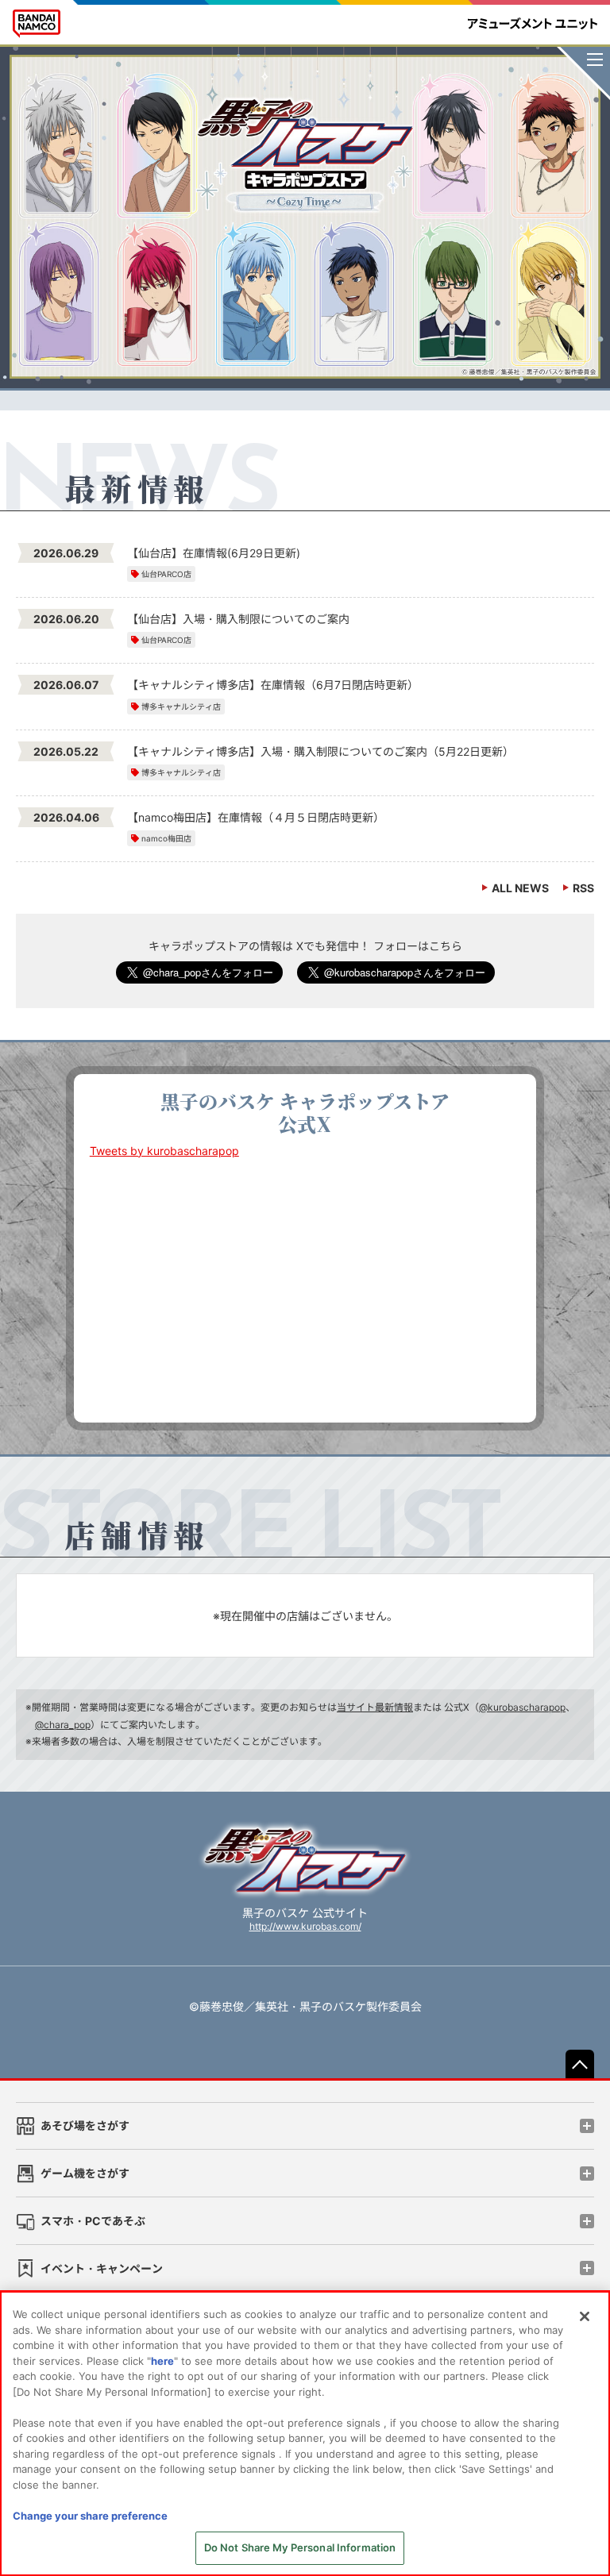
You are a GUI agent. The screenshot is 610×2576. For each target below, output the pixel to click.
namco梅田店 (166, 838)
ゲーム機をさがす (85, 2173)
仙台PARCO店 (166, 574)
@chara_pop (63, 1725)
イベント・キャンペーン (102, 2268)
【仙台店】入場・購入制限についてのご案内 (238, 619)
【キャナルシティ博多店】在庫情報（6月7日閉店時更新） (273, 685)
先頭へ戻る (580, 2064)
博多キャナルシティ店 (181, 707)
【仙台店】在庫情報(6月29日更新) (214, 553)
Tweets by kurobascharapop (164, 1151)
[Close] (585, 2316)
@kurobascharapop (522, 1707)
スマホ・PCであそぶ (93, 2221)
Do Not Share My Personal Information (300, 2547)
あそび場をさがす (85, 2125)
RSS (583, 888)
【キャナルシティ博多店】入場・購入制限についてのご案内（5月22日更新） (320, 751)
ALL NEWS (520, 888)
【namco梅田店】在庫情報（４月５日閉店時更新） (256, 817)
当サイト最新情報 (375, 1707)
